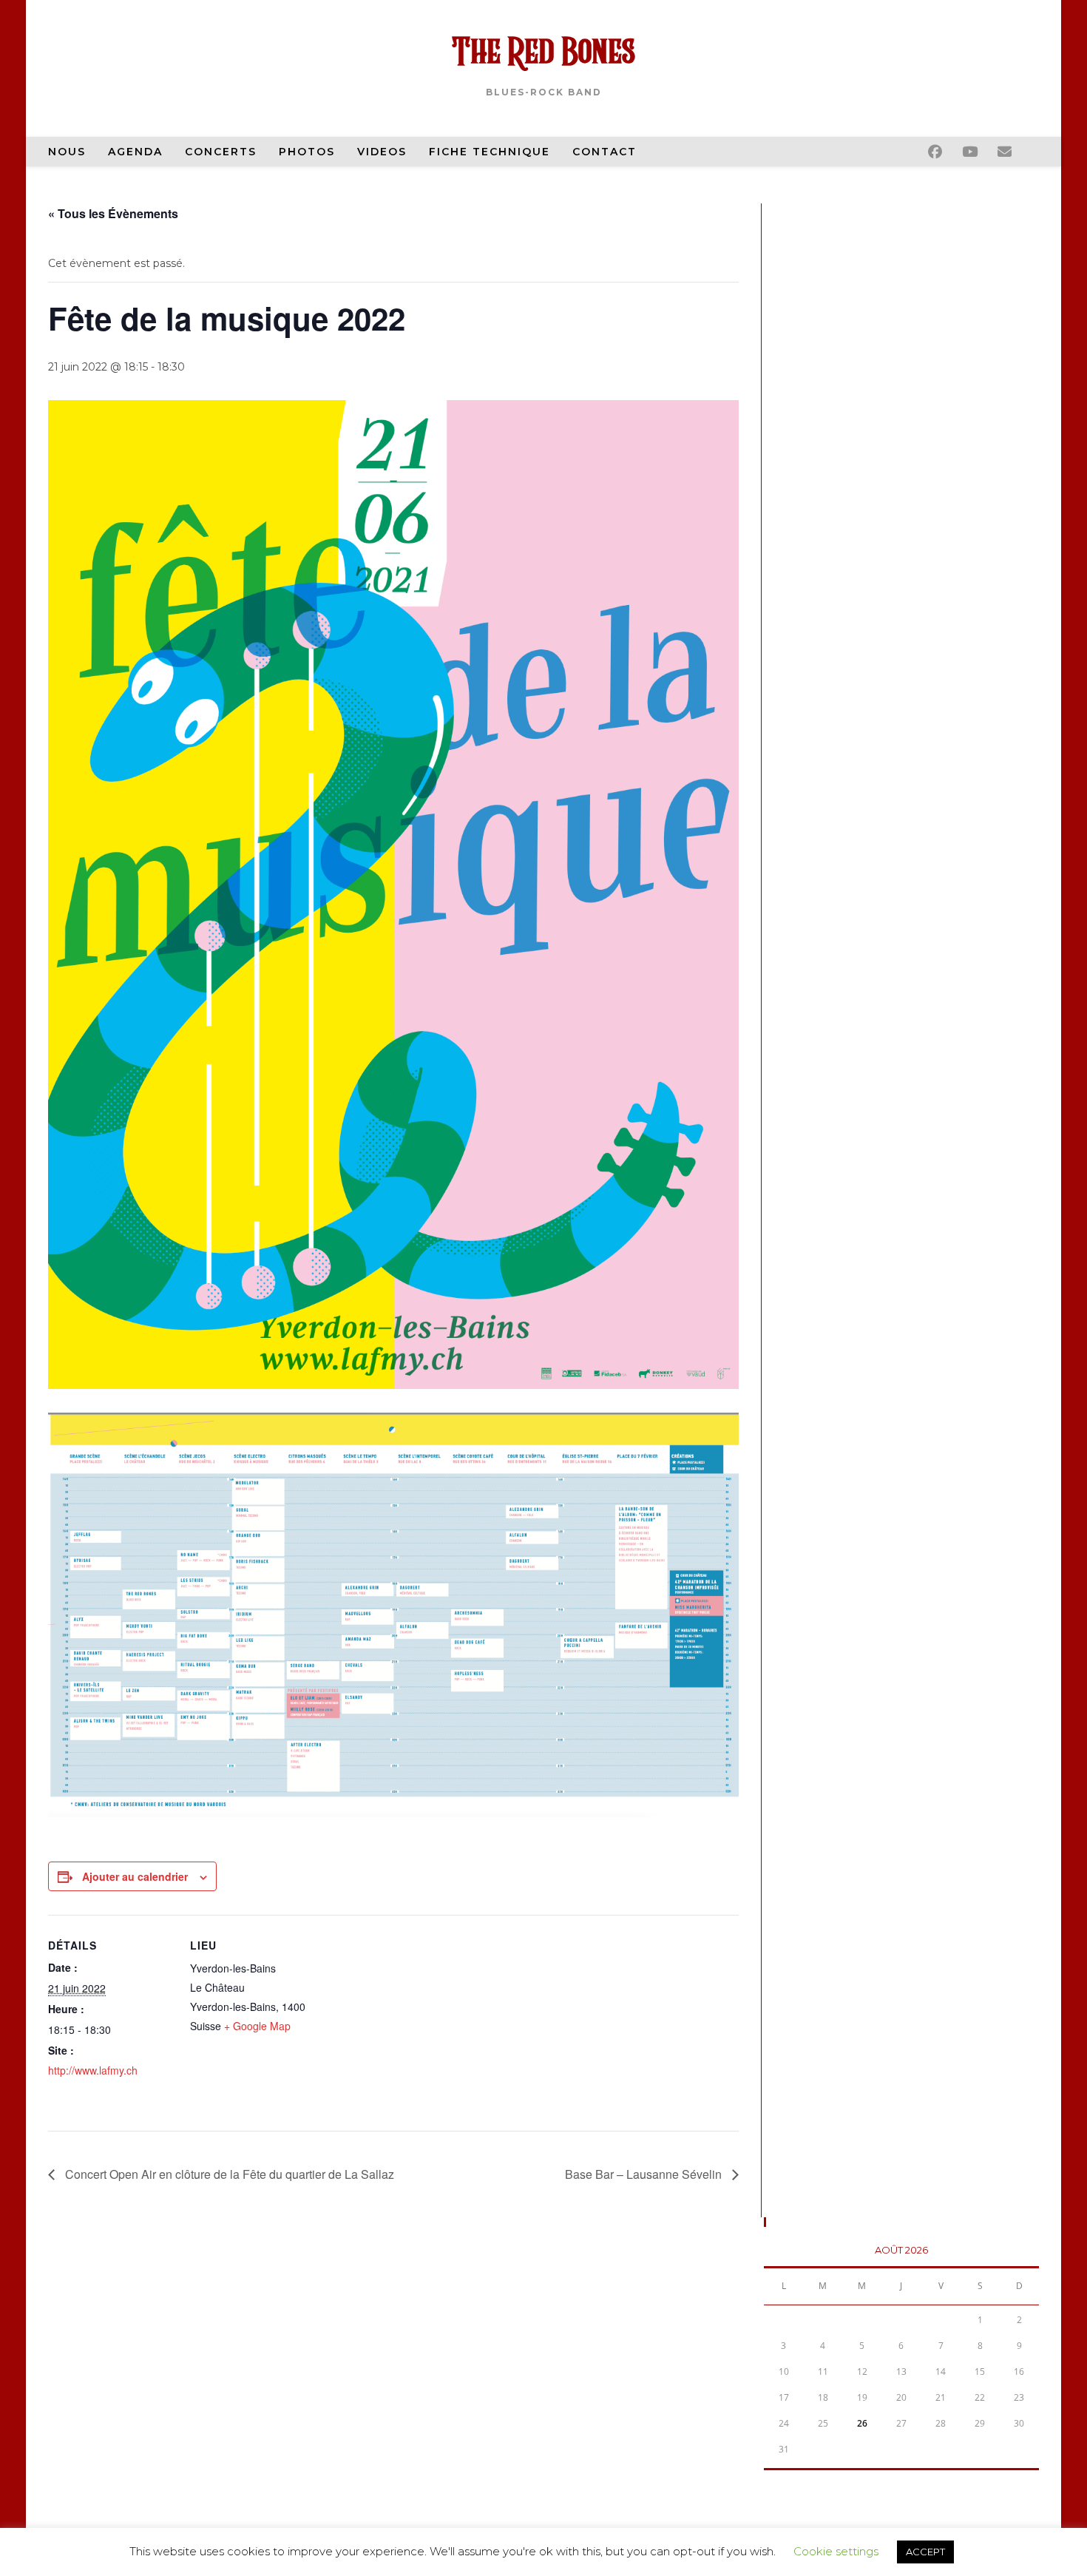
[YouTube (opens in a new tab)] (980, 149)
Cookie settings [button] (836, 2551)
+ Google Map (257, 2026)
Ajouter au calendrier (135, 1876)
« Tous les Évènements (113, 213)
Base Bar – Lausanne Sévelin (645, 2174)
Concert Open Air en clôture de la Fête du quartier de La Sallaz (228, 2174)
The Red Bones (543, 54)
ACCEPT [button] (925, 2552)
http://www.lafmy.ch (93, 2070)
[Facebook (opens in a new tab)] (945, 149)
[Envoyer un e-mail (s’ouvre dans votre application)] (1015, 149)
